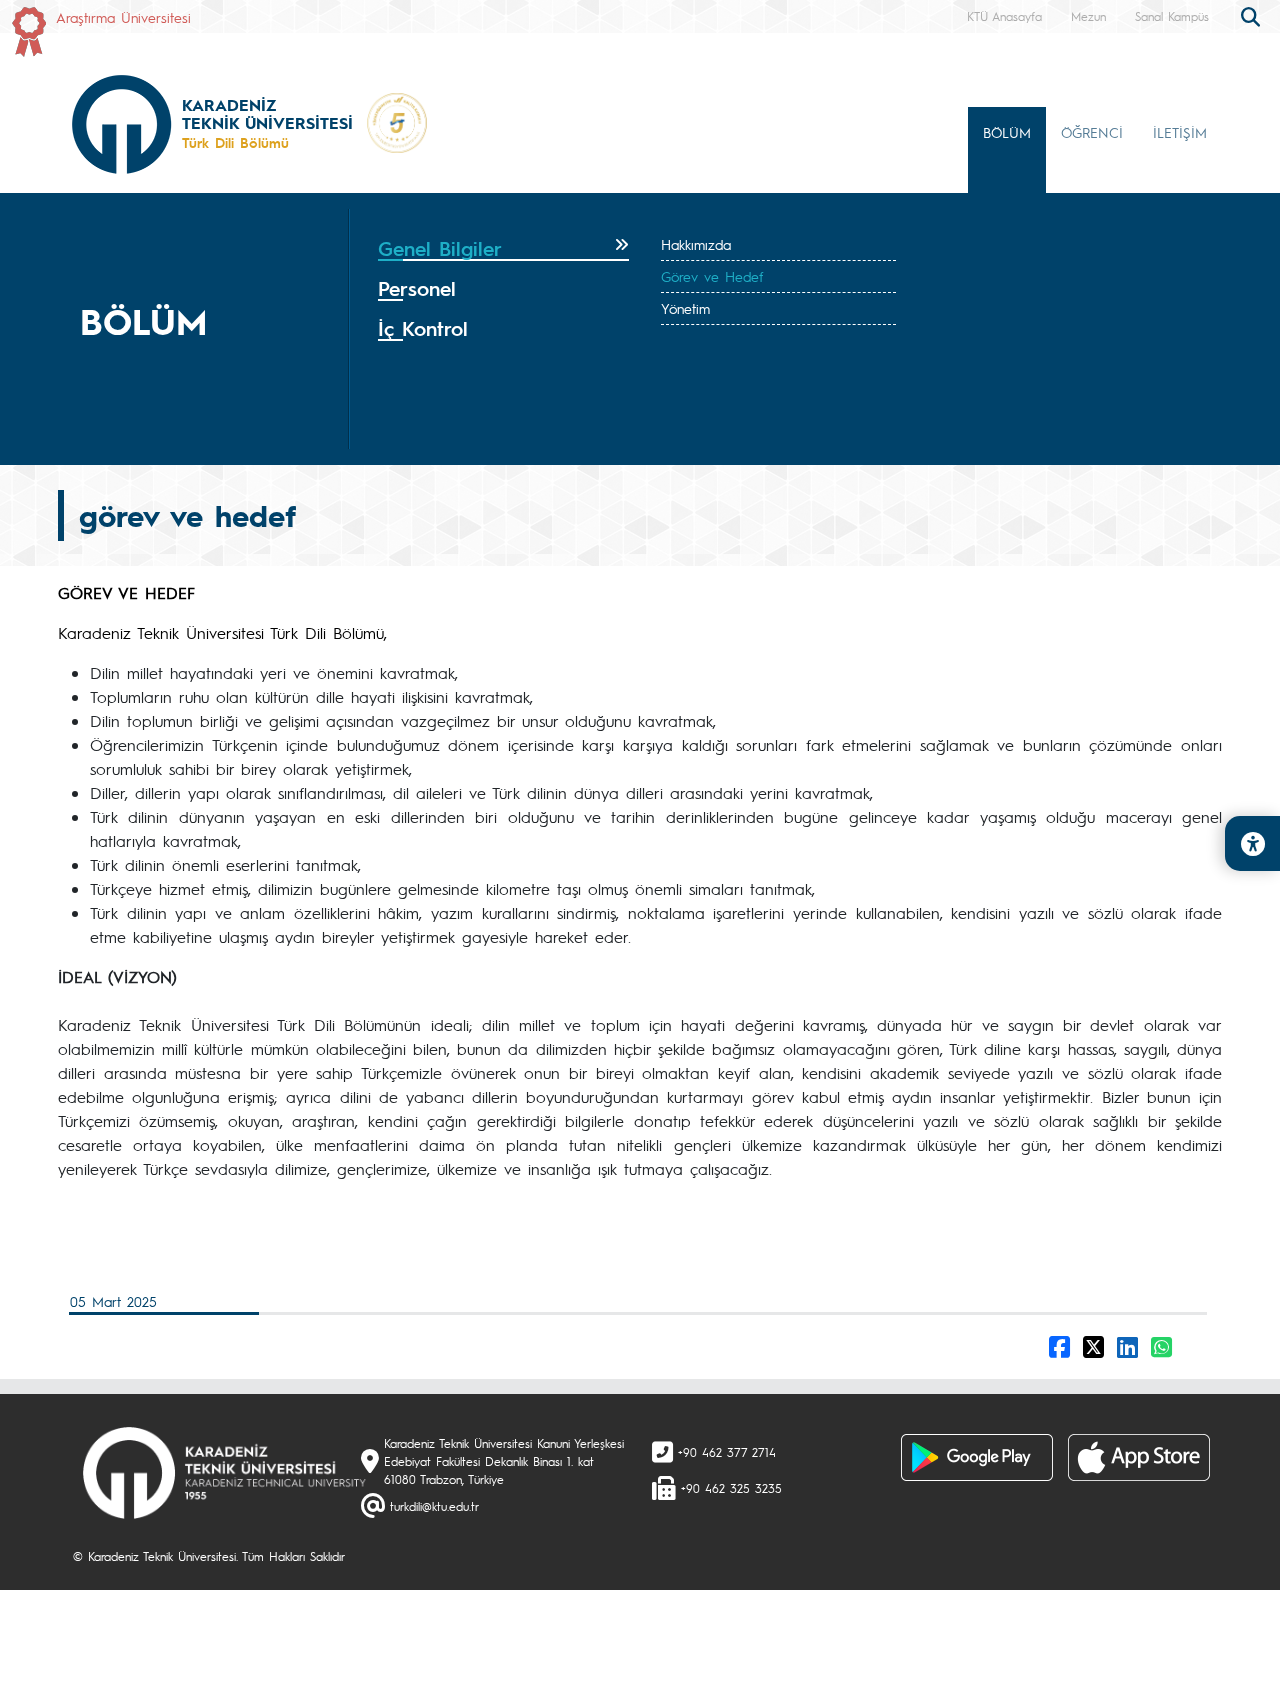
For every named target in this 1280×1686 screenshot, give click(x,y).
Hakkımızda (696, 244)
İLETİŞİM (1180, 132)
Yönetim (685, 308)
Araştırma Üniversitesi (123, 17)
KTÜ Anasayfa (1004, 16)
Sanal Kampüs (1172, 16)
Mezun (1088, 16)
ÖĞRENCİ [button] (1092, 132)
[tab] (503, 249)
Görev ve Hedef (712, 276)
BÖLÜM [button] (1007, 132)
